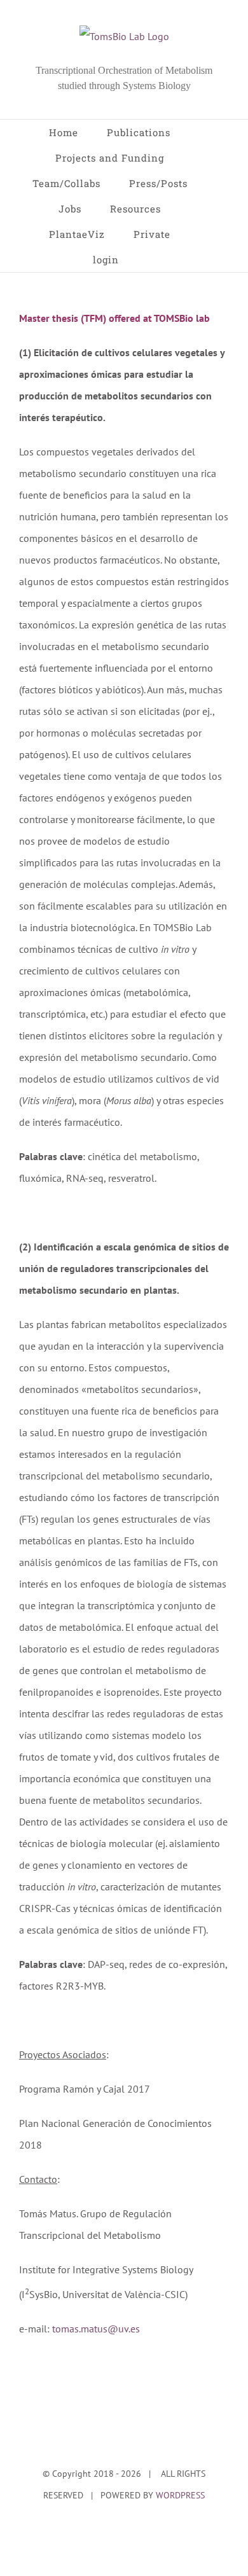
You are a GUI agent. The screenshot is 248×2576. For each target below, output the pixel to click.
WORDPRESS (180, 2495)
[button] (152, 260)
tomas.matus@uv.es (96, 2329)
